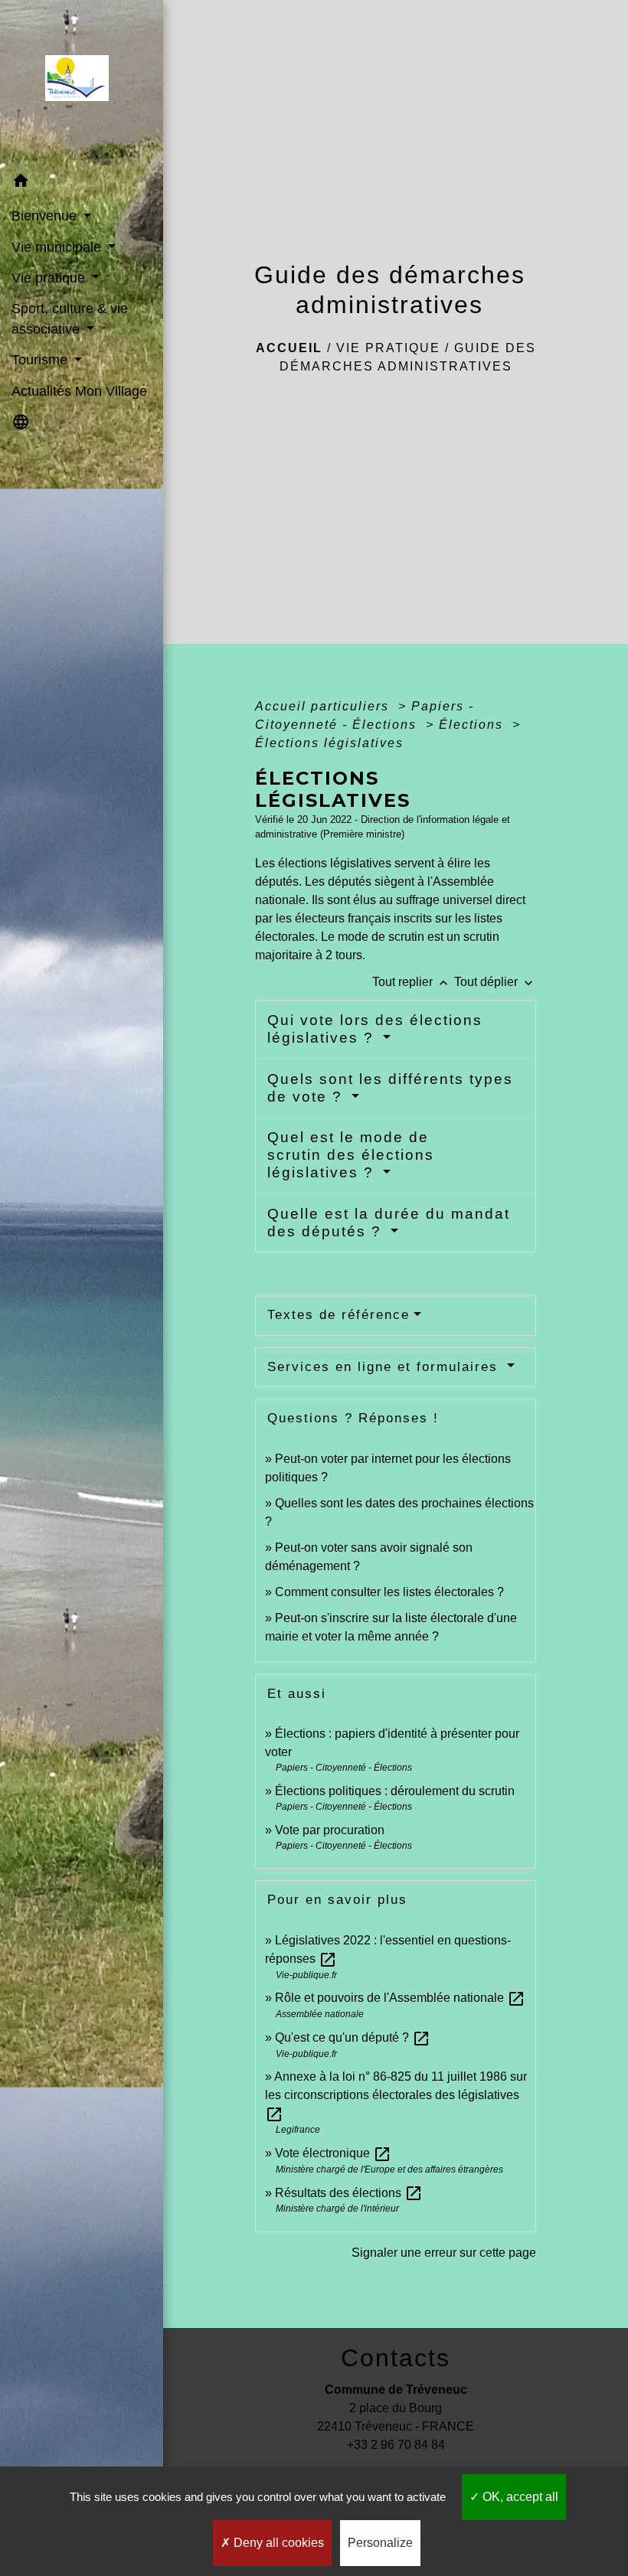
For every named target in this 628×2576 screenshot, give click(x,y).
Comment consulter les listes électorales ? (389, 1592)
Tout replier (412, 982)
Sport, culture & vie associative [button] (70, 318)
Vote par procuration (330, 1830)
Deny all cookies (277, 2543)
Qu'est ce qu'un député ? (353, 2037)
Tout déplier (495, 982)
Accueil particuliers (324, 706)
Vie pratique (388, 348)
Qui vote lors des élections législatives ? (375, 1029)
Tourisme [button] (41, 360)
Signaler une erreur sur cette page (444, 2253)
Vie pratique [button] (50, 278)
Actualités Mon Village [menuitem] (79, 391)
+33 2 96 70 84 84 (396, 2445)
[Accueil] (82, 83)
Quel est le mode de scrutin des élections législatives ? (351, 1155)
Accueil (289, 348)
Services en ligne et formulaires (385, 1367)
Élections (473, 725)
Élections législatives (329, 743)
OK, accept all (519, 2497)
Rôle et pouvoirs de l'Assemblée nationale (400, 1998)
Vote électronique (333, 2153)
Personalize (380, 2543)
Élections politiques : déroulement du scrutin (395, 1791)
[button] (82, 183)
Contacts (396, 2358)
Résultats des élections (349, 2193)
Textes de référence (339, 1315)
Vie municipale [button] (58, 247)
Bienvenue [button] (46, 216)
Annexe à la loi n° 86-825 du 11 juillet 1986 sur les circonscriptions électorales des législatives (396, 2095)
